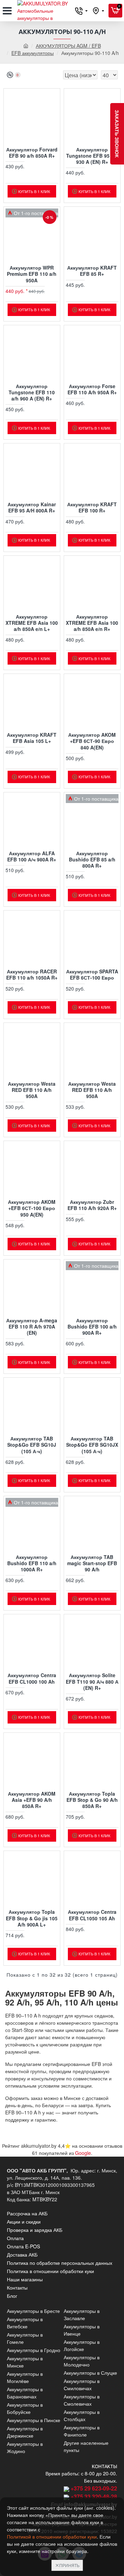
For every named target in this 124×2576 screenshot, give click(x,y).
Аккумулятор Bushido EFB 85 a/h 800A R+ (92, 860)
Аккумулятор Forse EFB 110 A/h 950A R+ (92, 389)
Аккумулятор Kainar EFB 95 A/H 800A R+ (32, 507)
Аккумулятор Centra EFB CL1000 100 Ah (32, 1678)
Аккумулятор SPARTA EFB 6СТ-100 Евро (92, 974)
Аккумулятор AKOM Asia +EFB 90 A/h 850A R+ (32, 1800)
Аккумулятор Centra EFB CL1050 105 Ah (92, 1915)
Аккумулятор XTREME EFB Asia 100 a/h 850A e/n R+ (92, 623)
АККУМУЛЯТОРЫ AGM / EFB (68, 46)
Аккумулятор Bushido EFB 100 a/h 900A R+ (92, 1327)
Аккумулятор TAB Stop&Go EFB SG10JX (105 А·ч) (92, 1445)
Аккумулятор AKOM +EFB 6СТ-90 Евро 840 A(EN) (92, 741)
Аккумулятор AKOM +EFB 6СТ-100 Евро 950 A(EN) (32, 1208)
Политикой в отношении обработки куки (52, 2537)
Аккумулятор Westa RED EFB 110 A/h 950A (32, 1090)
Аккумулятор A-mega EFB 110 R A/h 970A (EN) (32, 1327)
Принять (69, 2565)
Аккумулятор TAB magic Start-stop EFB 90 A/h (92, 1563)
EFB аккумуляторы (33, 53)
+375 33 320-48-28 (94, 2496)
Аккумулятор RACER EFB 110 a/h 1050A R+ (32, 974)
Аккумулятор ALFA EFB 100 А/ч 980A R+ (32, 856)
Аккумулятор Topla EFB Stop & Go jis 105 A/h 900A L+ (32, 1918)
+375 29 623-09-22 (94, 2488)
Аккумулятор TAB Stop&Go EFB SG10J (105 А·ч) (32, 1445)
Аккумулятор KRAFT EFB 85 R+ (92, 271)
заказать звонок (117, 134)
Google (83, 2153)
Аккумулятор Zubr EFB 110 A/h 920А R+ (92, 1205)
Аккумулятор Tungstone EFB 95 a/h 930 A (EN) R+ (92, 156)
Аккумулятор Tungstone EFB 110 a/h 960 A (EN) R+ (32, 392)
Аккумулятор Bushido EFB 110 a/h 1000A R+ (32, 1563)
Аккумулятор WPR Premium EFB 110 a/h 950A (32, 274)
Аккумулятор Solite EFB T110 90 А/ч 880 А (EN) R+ (92, 1681)
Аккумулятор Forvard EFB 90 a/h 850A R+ (32, 152)
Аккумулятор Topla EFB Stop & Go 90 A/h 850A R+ (92, 1800)
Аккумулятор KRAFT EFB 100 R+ (92, 507)
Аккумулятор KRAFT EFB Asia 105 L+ (32, 738)
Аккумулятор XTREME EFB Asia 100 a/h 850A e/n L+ (32, 623)
